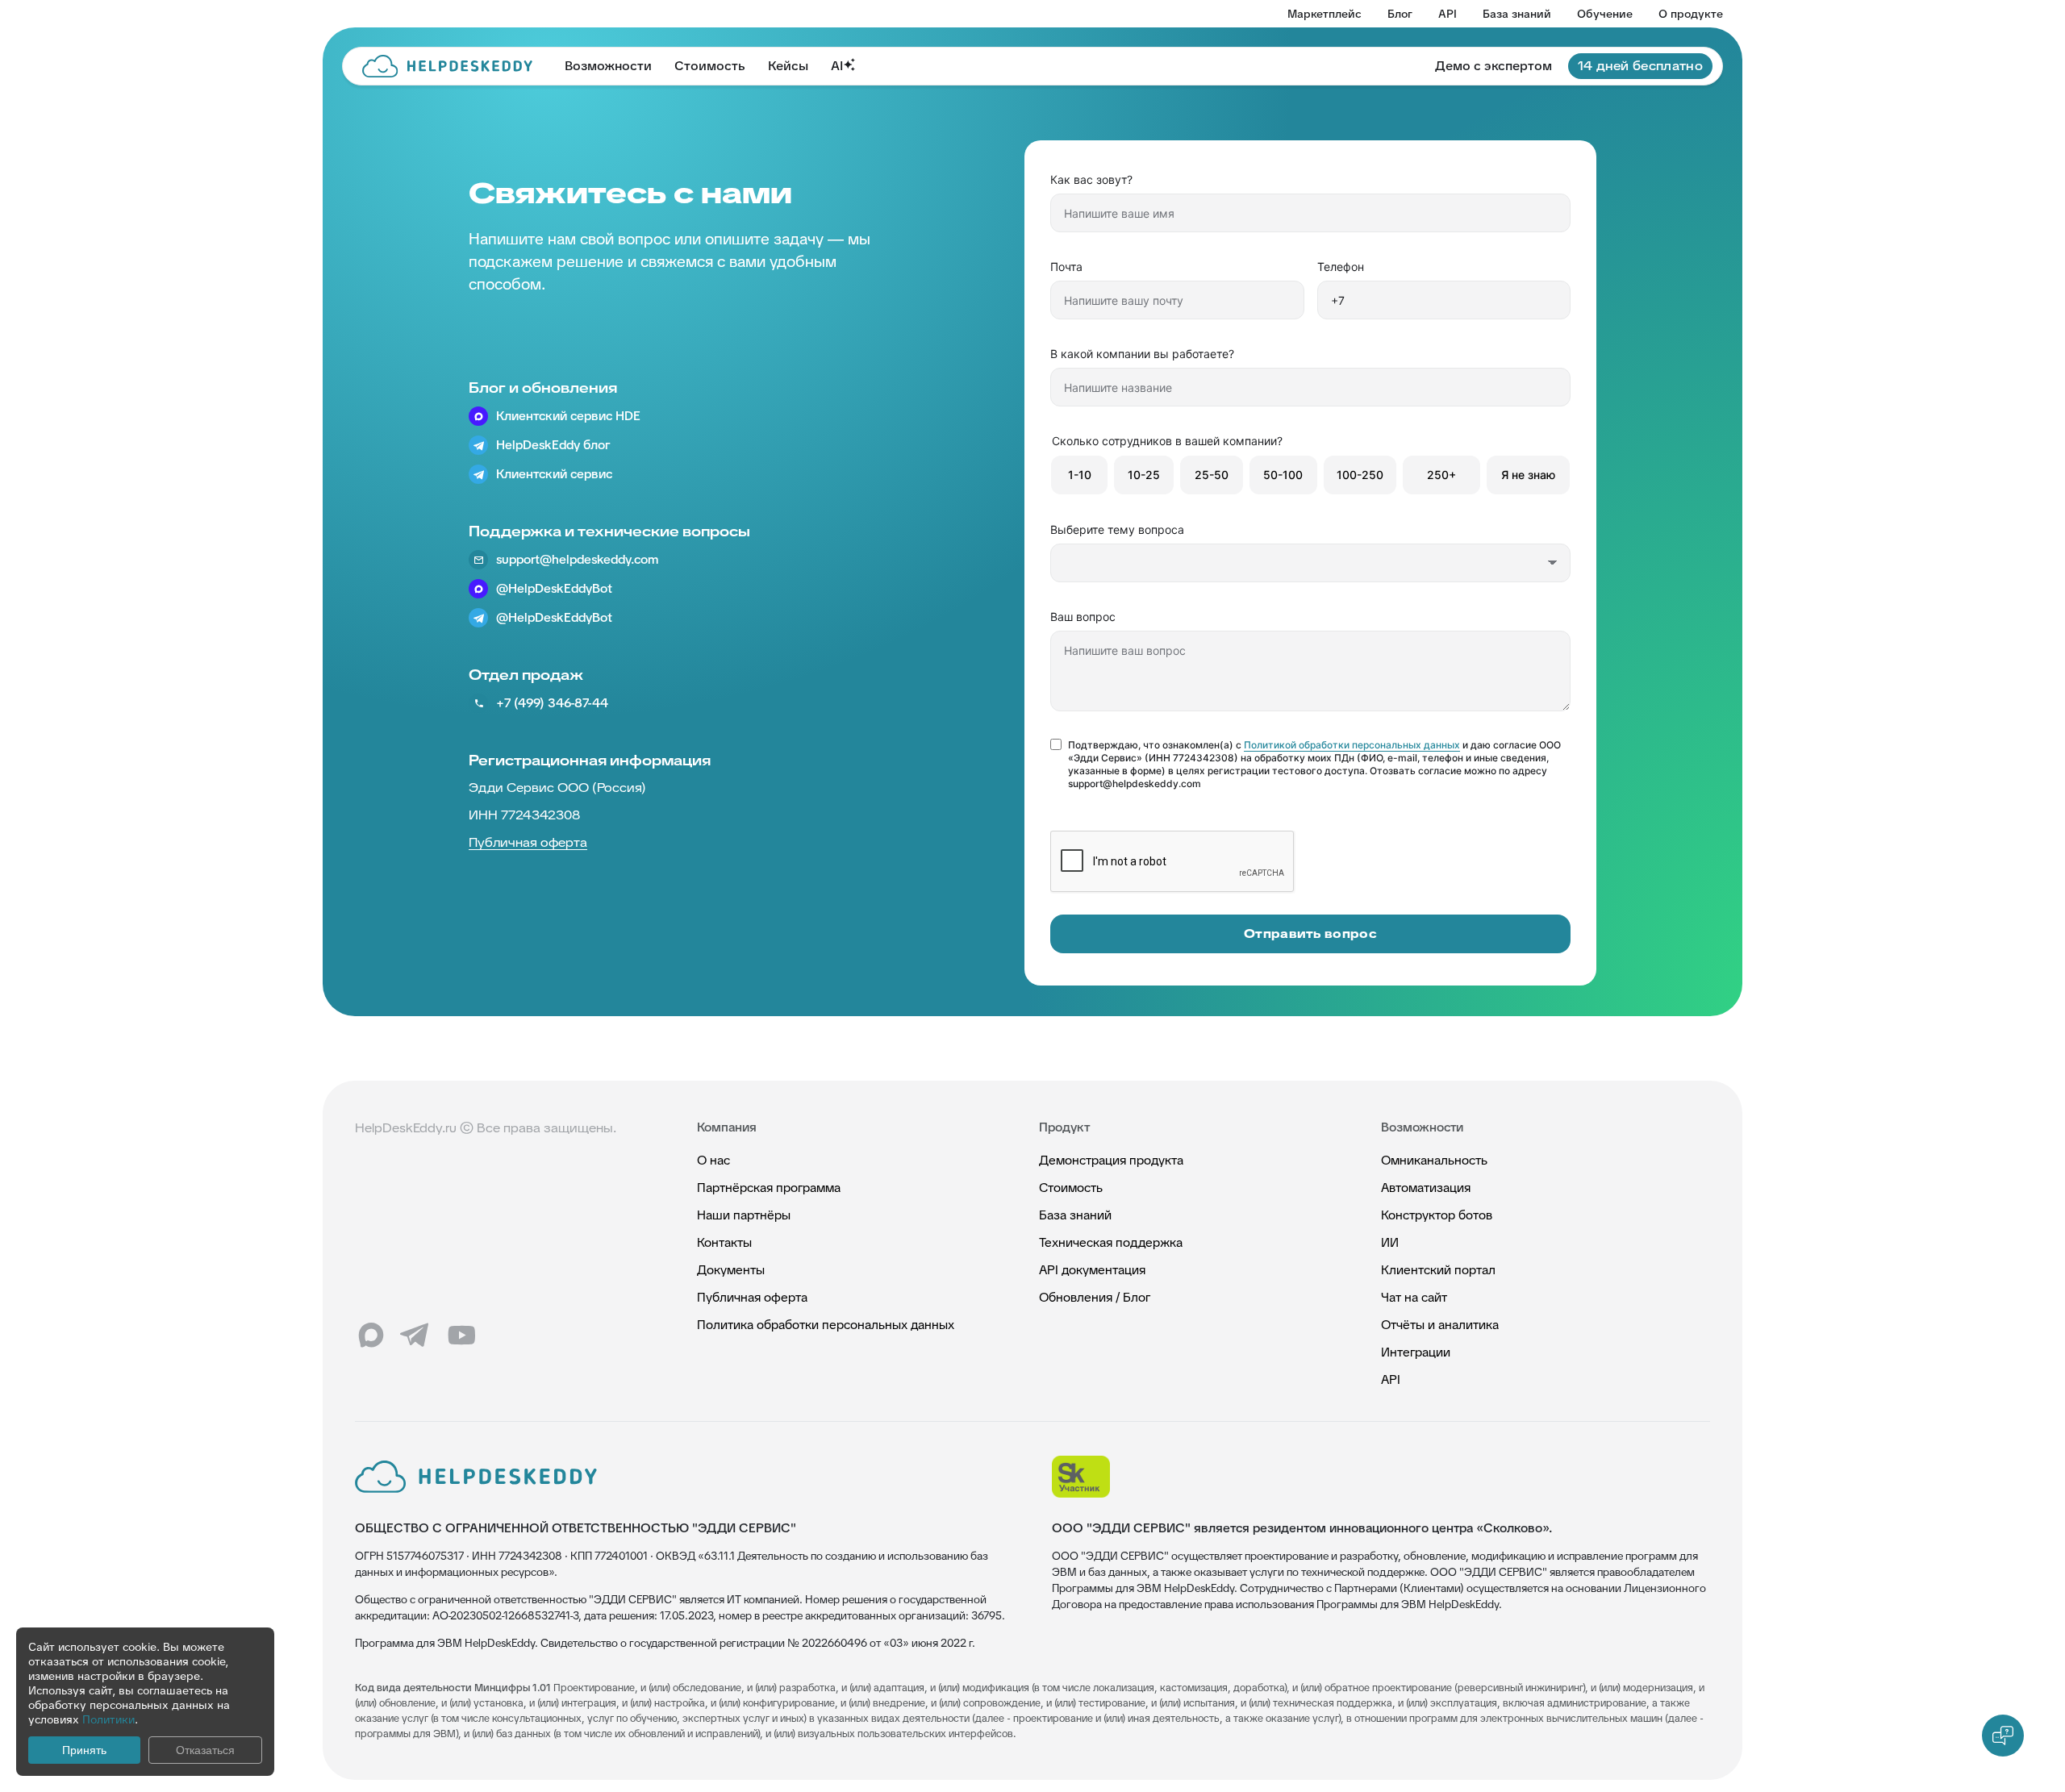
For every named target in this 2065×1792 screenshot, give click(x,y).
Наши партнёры (744, 1215)
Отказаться (205, 1750)
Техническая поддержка (1111, 1242)
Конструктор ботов (1437, 1215)
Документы (731, 1270)
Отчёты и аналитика (1440, 1325)
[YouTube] (461, 1336)
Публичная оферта (752, 1297)
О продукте (1691, 14)
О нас (713, 1160)
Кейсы (788, 66)
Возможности (608, 66)
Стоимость (710, 66)
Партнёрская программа (769, 1188)
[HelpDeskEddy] (447, 66)
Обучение (1605, 14)
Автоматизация (1426, 1188)
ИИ (1390, 1242)
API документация (1092, 1270)
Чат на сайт (1414, 1297)
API (1448, 14)
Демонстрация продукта (1111, 1160)
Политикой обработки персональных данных (1352, 745)
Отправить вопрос (1310, 934)
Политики (108, 1719)
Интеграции (1416, 1352)
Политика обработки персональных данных (826, 1325)
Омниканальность (1434, 1160)
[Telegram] (416, 1336)
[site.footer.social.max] (371, 1336)
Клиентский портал (1438, 1270)
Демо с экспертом (1493, 66)
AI (837, 66)
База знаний (1517, 14)
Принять (84, 1750)
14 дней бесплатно (1640, 66)
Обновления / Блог (1095, 1297)
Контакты (724, 1242)
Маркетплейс (1325, 14)
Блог (1400, 14)
